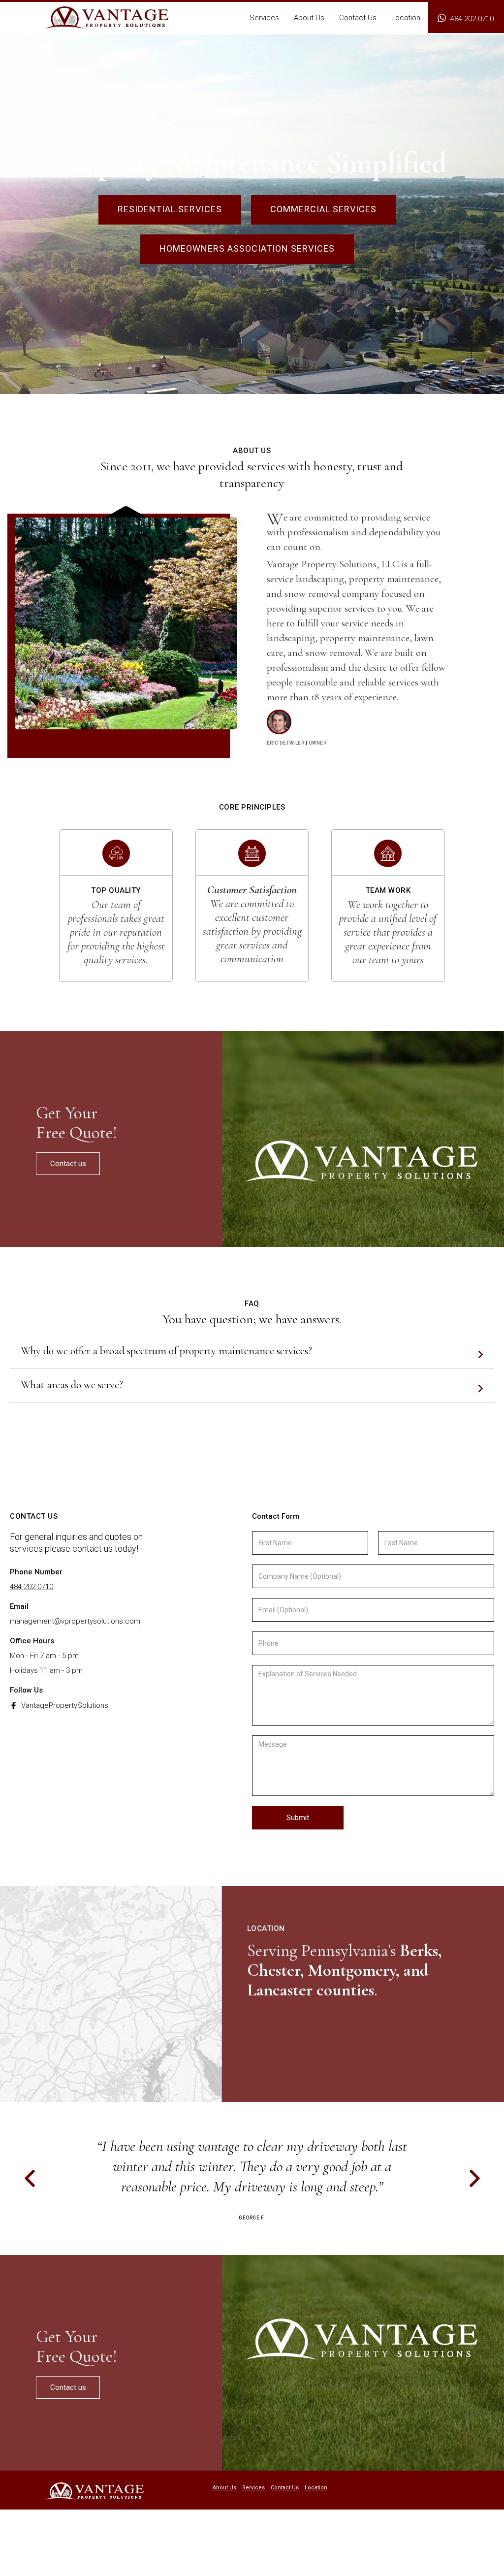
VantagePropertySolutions (65, 1705)
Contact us (68, 1164)
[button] (264, 20)
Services (253, 2488)
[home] (107, 17)
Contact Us (285, 2488)
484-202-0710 (31, 1587)
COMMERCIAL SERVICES (323, 209)
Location (316, 2488)
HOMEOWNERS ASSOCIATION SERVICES (247, 248)
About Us (224, 2488)
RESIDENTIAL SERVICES (170, 209)
